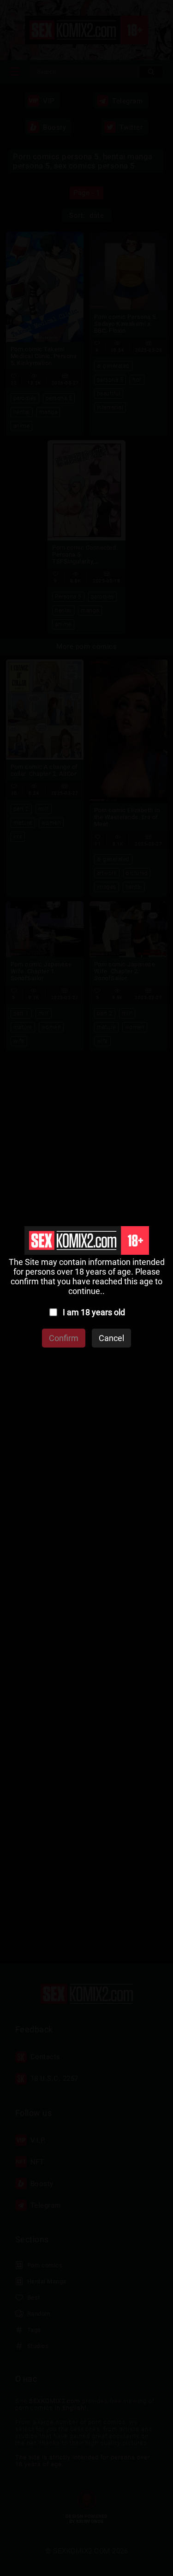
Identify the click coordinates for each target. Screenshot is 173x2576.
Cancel (111, 1338)
